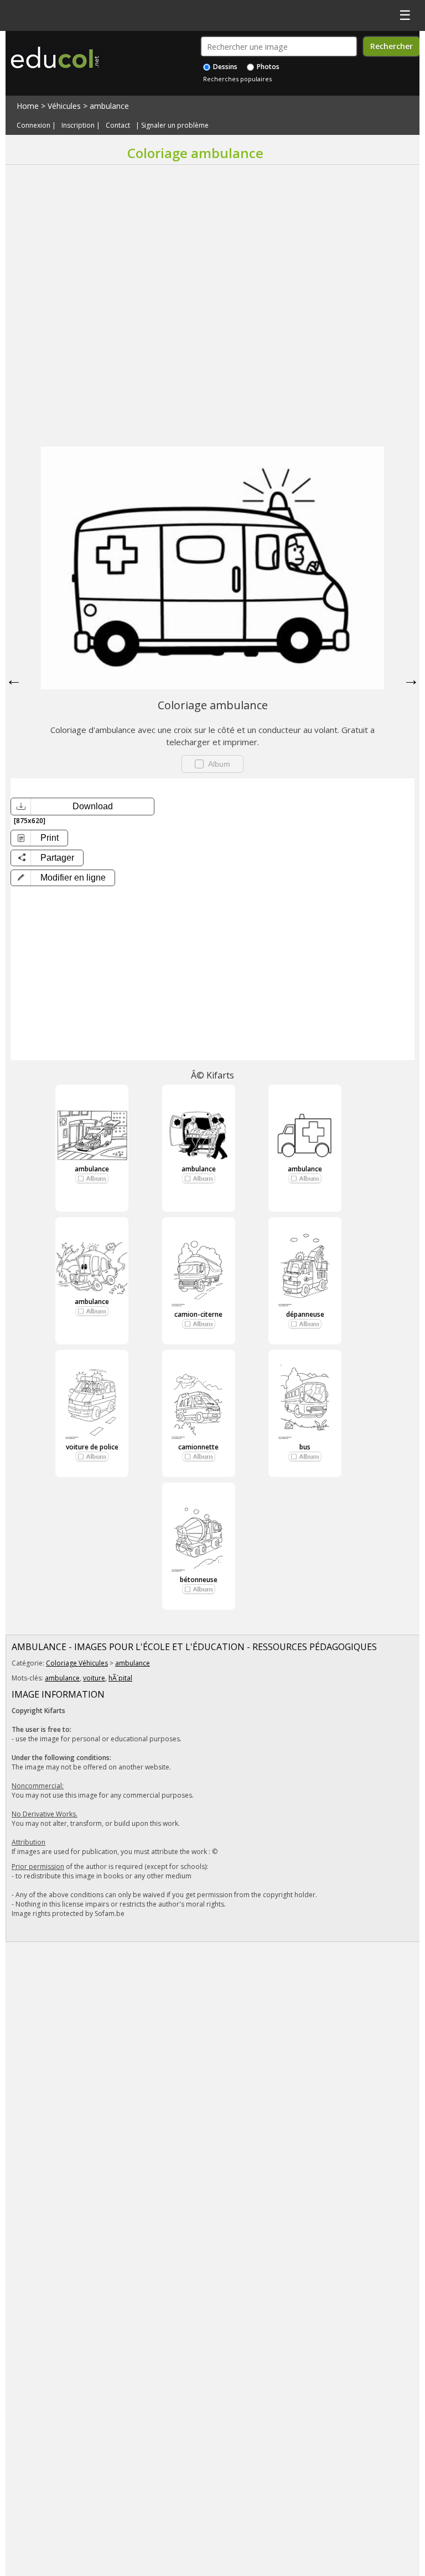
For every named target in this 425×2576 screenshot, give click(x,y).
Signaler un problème (175, 125)
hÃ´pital (120, 1678)
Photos (267, 67)
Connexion (33, 125)
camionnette (198, 1447)
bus (305, 1447)
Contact (118, 125)
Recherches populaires (237, 79)
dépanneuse (305, 1314)
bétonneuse (199, 1580)
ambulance (109, 106)
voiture (94, 1678)
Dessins (224, 67)
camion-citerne (198, 1314)
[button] (63, 878)
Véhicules (64, 106)
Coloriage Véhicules (77, 1663)
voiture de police (92, 1447)
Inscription (78, 125)
